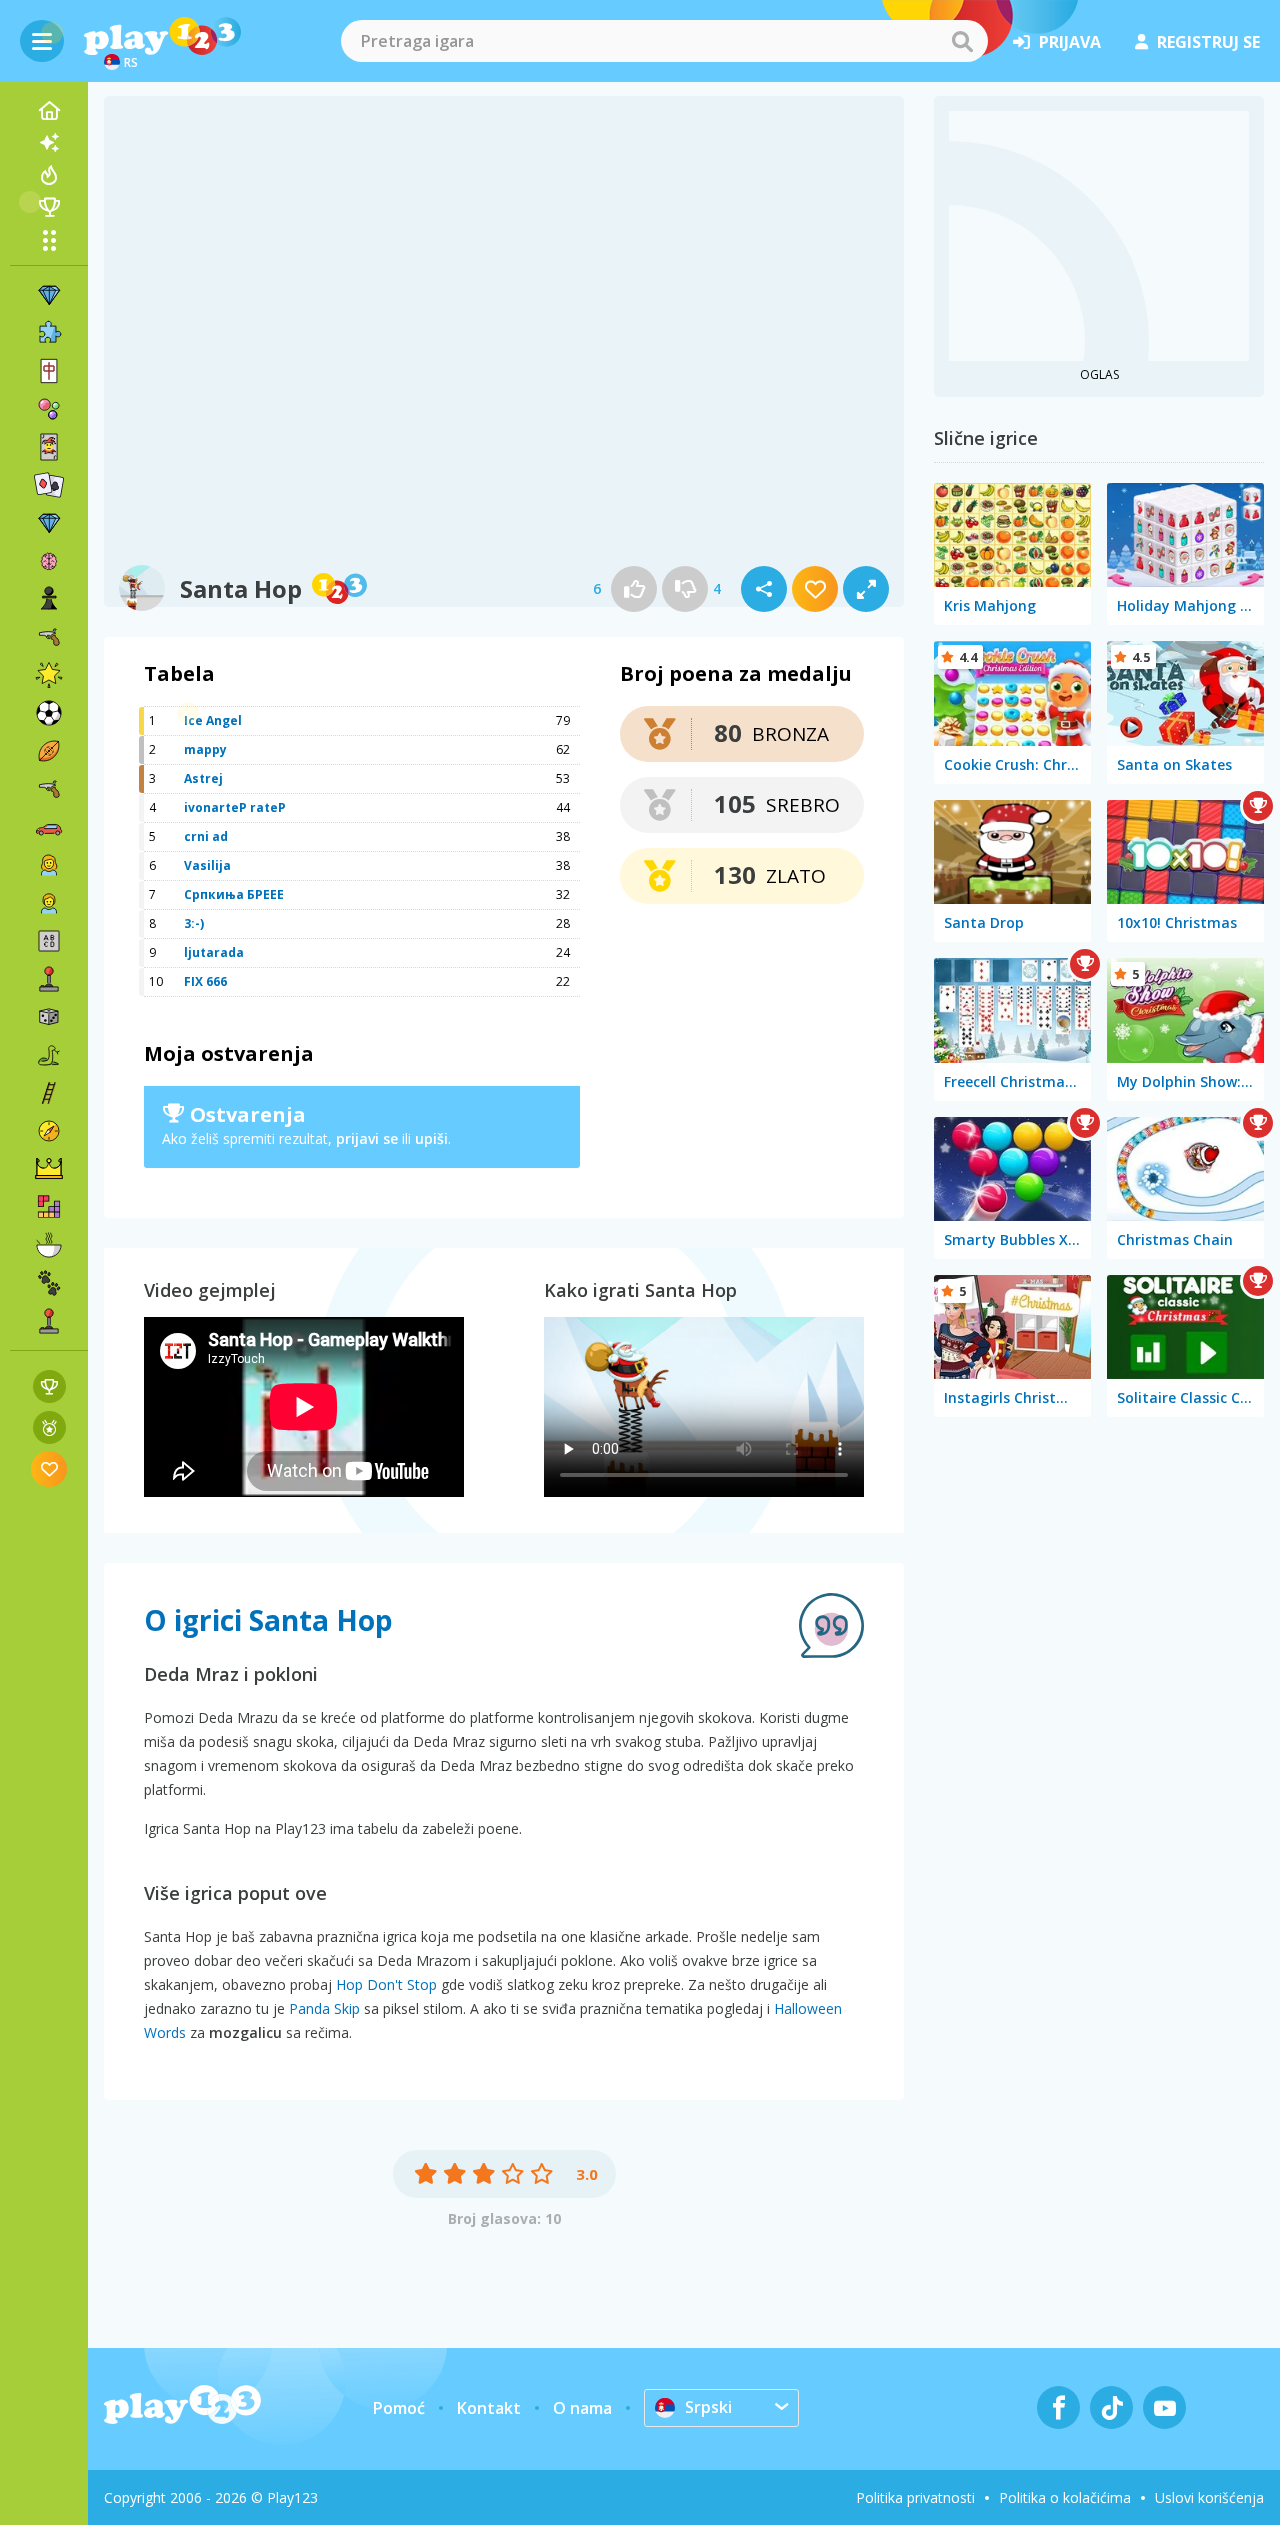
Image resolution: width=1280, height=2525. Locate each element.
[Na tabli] (49, 1017)
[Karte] (49, 447)
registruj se (1208, 42)
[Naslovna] (49, 111)
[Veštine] (49, 1093)
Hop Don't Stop (386, 1984)
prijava (1070, 42)
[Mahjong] (49, 371)
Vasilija (207, 865)
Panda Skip (324, 2008)
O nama (582, 2408)
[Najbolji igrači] (49, 207)
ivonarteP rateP (235, 807)
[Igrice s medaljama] (49, 1427)
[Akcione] (49, 637)
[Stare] (49, 1055)
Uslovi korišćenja (1209, 2497)
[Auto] (49, 827)
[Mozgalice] (49, 561)
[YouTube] (1164, 2407)
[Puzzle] (49, 333)
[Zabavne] (49, 675)
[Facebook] (1058, 2407)
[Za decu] (49, 903)
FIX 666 (205, 981)
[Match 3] (49, 295)
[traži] (962, 41)
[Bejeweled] (49, 523)
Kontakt (489, 2408)
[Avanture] (49, 1131)
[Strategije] (49, 1169)
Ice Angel (213, 720)
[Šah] (49, 599)
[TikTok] (1111, 2407)
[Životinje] (49, 1283)
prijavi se (367, 1138)
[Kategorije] (49, 240)
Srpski (708, 2407)
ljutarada (214, 952)
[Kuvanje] (49, 1245)
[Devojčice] (49, 865)
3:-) (194, 923)
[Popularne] (49, 175)
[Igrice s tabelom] (49, 1386)
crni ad (206, 836)
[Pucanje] (49, 789)
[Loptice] (49, 409)
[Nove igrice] (49, 143)
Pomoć (399, 2408)
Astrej (203, 778)
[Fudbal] (49, 713)
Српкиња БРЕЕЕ (234, 894)
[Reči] (49, 941)
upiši (431, 1138)
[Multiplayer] (49, 1321)
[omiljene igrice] (49, 1468)
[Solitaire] (49, 485)
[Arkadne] (49, 979)
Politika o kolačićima (1065, 2497)
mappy (205, 749)
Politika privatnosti (915, 2497)
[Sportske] (49, 751)
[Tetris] (49, 1207)
